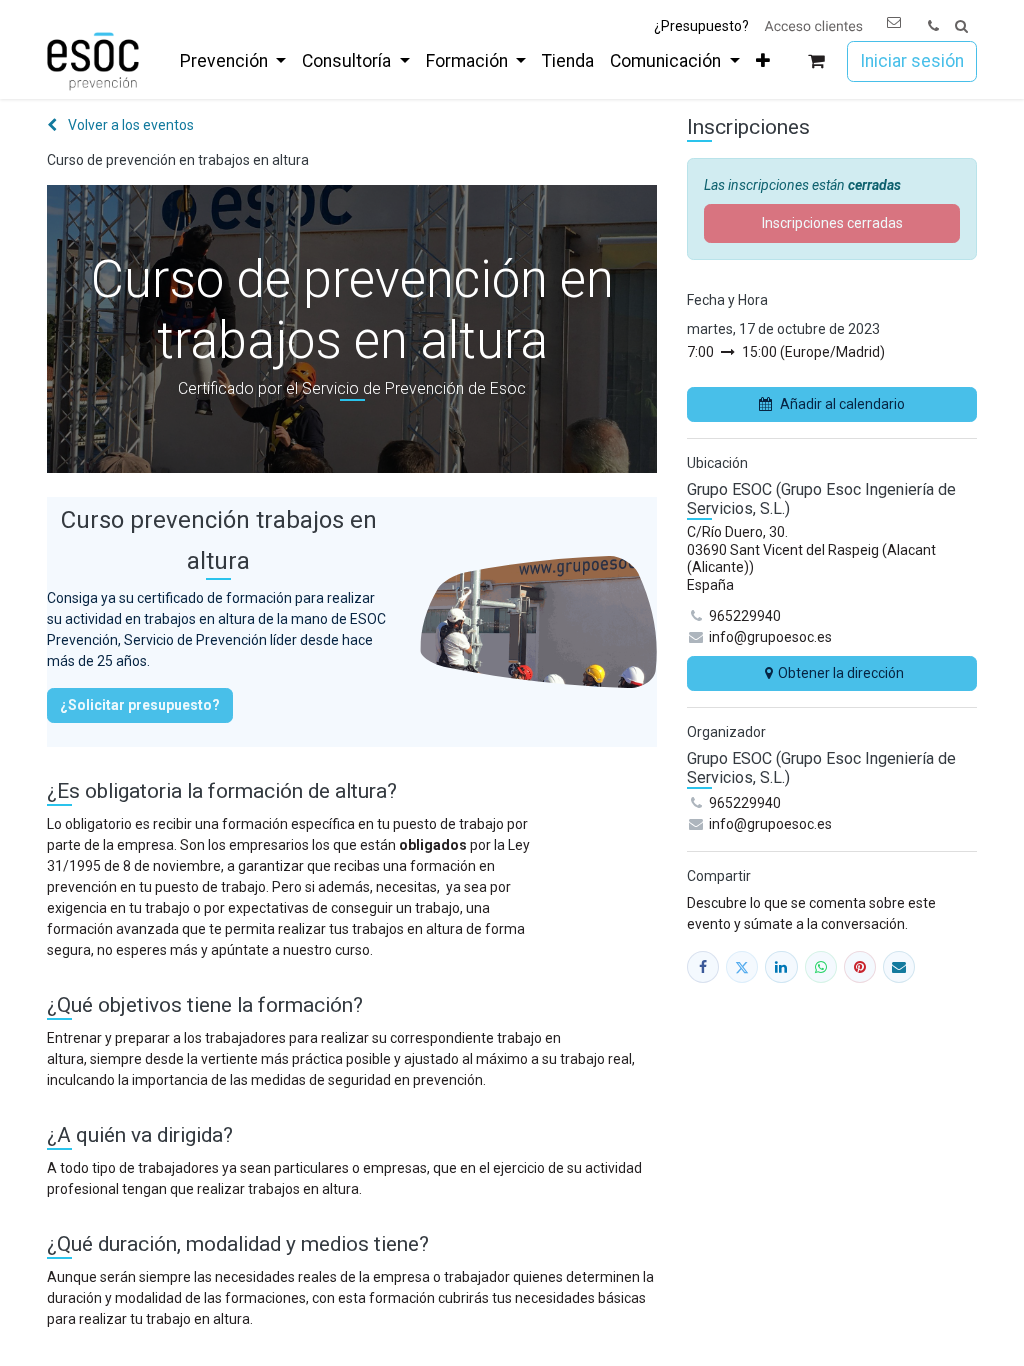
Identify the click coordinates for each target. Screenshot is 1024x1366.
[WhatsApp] (821, 967)
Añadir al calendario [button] (842, 404)
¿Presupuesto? (701, 26)
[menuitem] (233, 61)
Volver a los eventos (129, 125)
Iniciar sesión (912, 61)
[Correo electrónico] (899, 967)
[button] (961, 26)
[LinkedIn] (781, 967)
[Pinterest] (860, 967)
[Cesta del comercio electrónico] (816, 61)
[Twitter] (742, 967)
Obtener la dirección (841, 673)
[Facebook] (703, 967)
